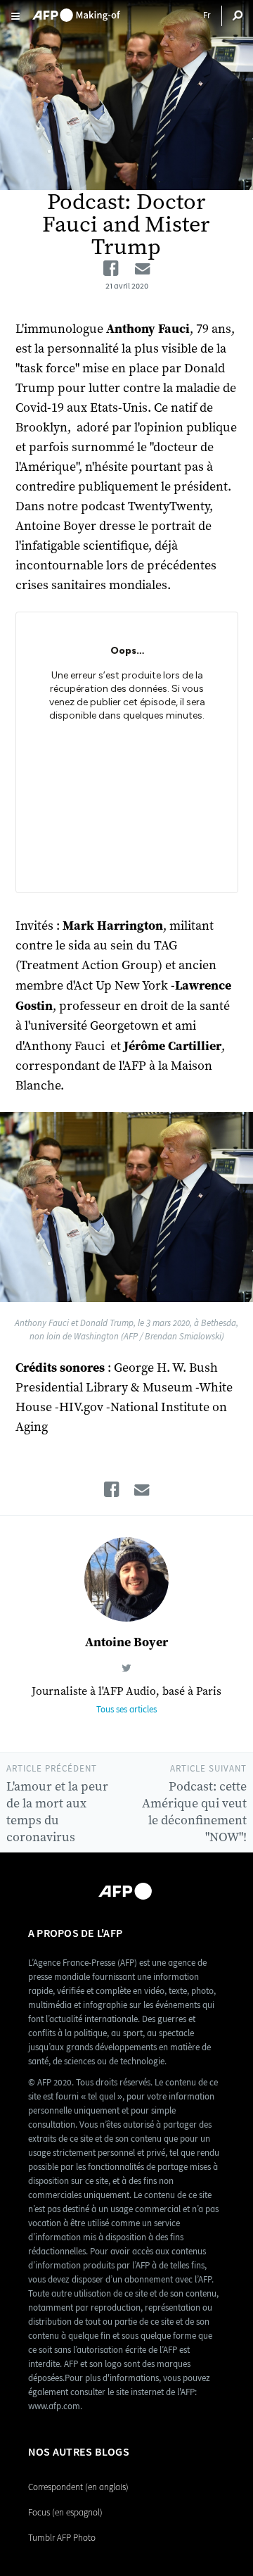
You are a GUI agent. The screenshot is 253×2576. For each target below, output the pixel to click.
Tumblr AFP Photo (62, 2538)
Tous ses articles (126, 1709)
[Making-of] (76, 11)
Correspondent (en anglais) (78, 2487)
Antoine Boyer (126, 1642)
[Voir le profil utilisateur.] (126, 1579)
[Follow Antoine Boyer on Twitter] (126, 1668)
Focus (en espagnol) (65, 2512)
